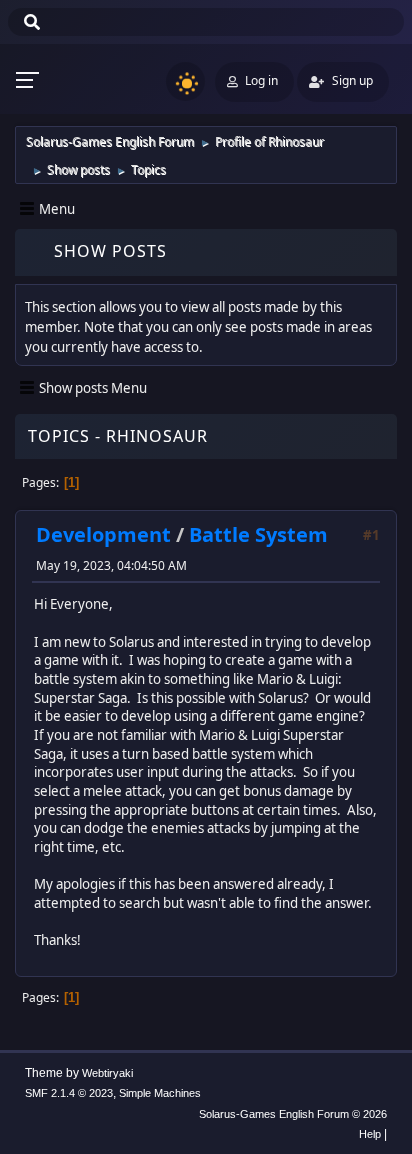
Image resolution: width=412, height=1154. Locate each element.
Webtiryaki (107, 1073)
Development (103, 534)
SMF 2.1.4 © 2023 (69, 1093)
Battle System (258, 534)
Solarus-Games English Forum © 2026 (293, 1114)
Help (370, 1134)
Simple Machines (160, 1093)
